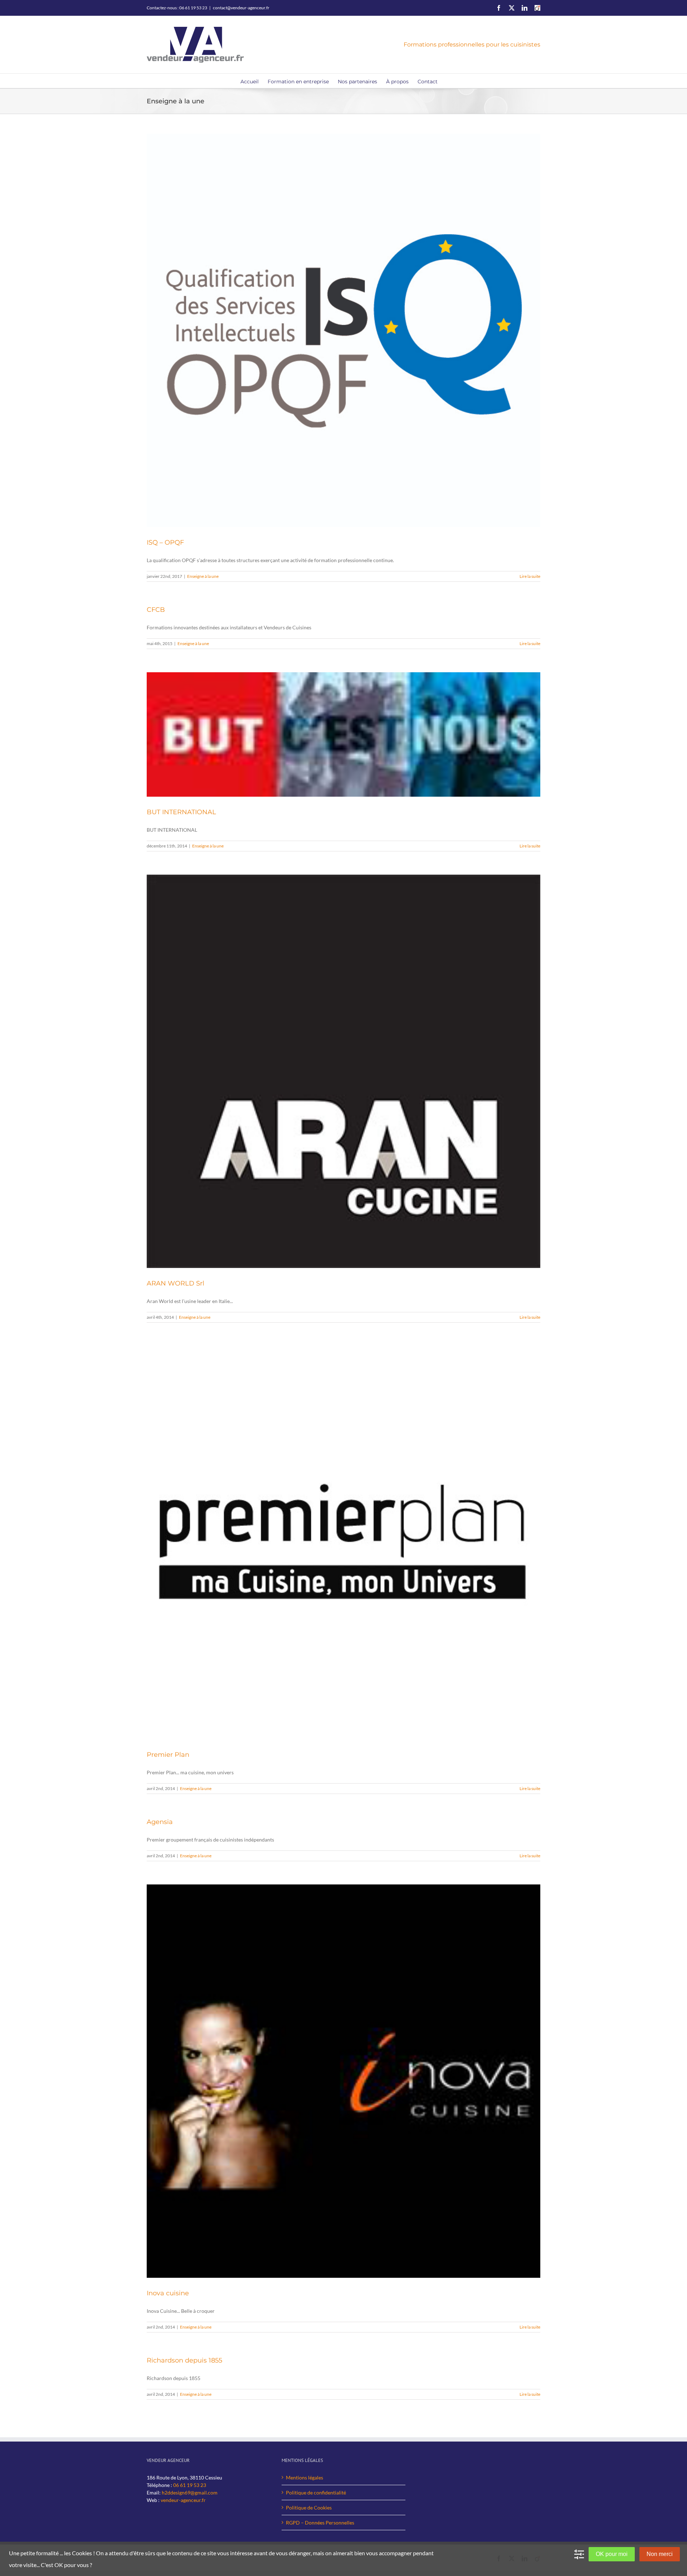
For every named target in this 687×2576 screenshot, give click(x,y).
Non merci (660, 2554)
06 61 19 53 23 (190, 2485)
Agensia (160, 1822)
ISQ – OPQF (165, 542)
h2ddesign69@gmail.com (190, 2493)
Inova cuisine (168, 2293)
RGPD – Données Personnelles (320, 2523)
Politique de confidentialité (316, 2493)
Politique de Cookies (309, 2508)
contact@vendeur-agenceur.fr (241, 8)
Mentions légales (304, 2477)
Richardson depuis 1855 (184, 2360)
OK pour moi (612, 2554)
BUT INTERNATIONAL (181, 812)
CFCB (156, 610)
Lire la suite (530, 576)
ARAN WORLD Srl (176, 1283)
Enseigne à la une (203, 576)
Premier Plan (168, 1755)
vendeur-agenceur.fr (183, 2500)
